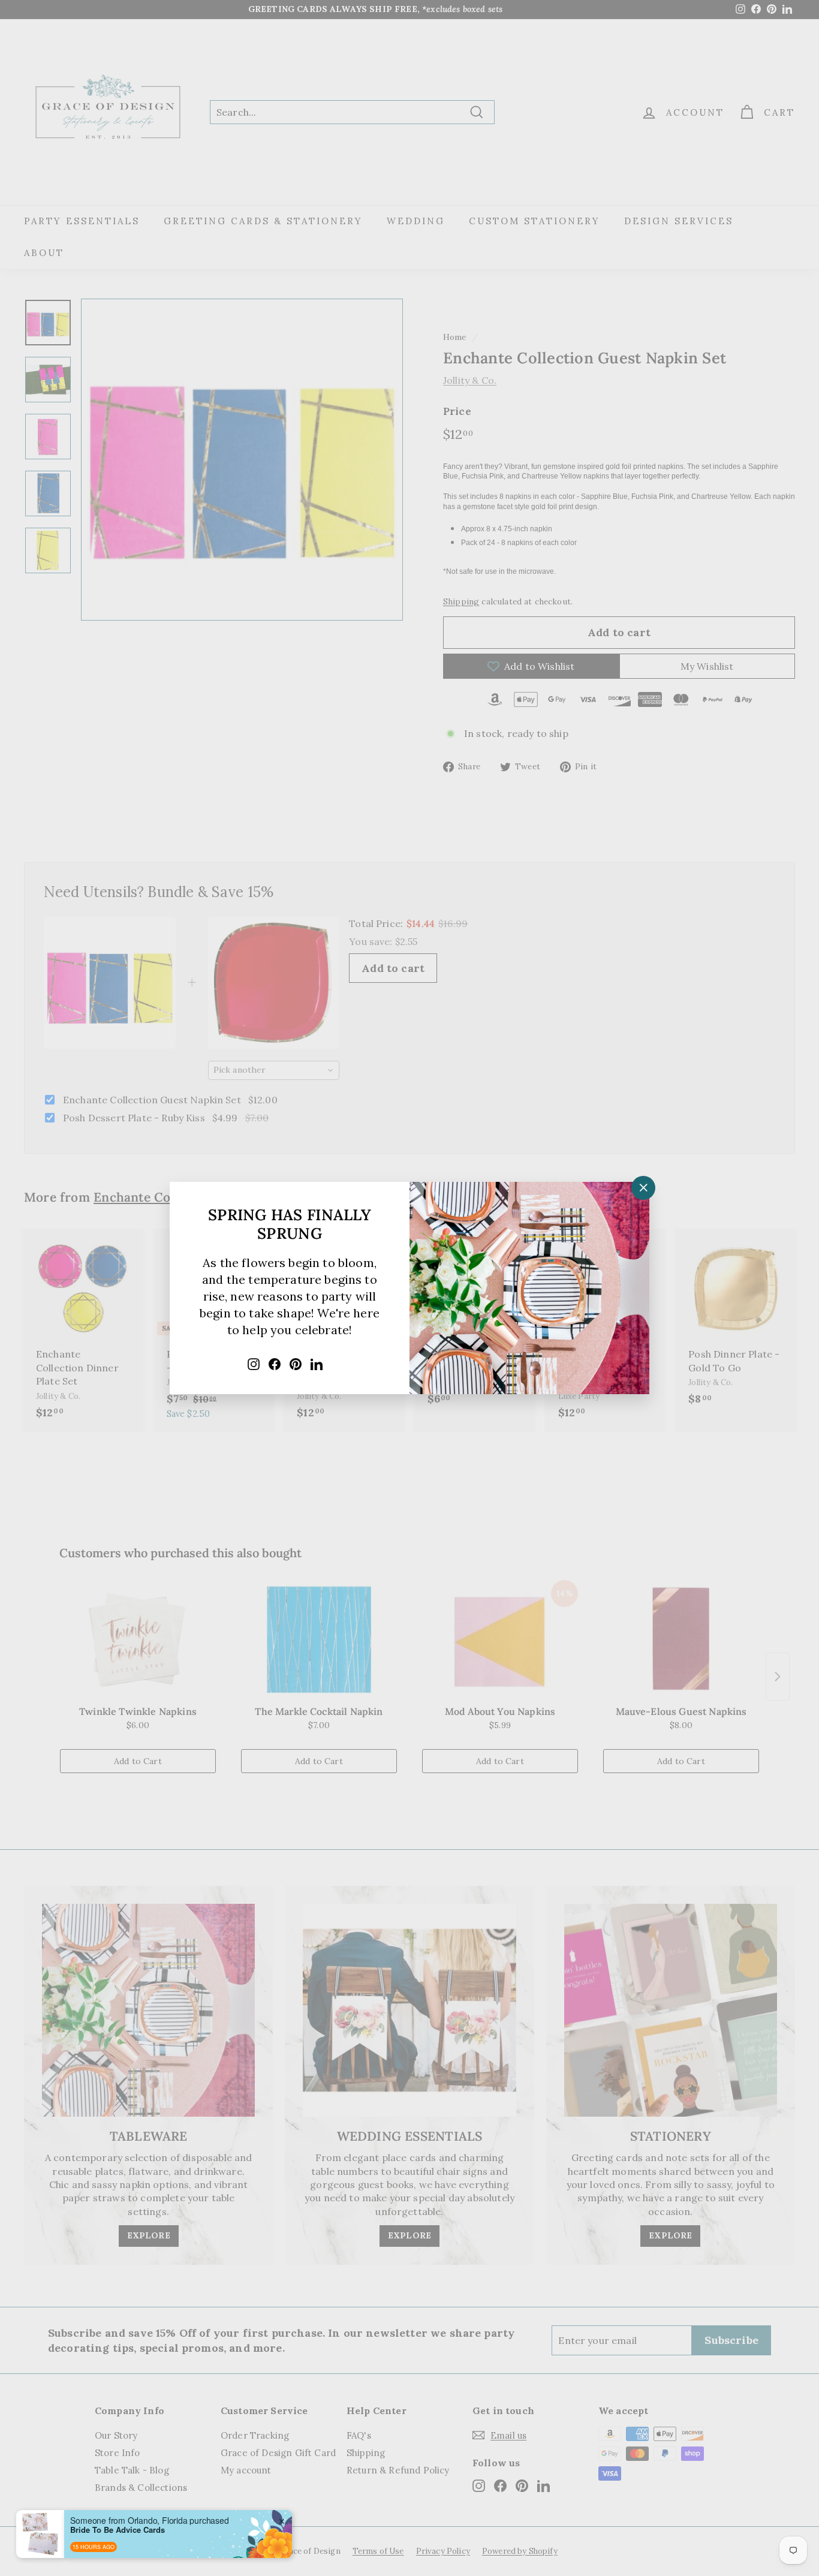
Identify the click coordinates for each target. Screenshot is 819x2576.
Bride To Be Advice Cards (118, 2530)
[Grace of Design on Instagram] (254, 1363)
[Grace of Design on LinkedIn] (317, 1363)
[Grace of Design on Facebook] (275, 1363)
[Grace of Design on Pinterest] (296, 1363)
